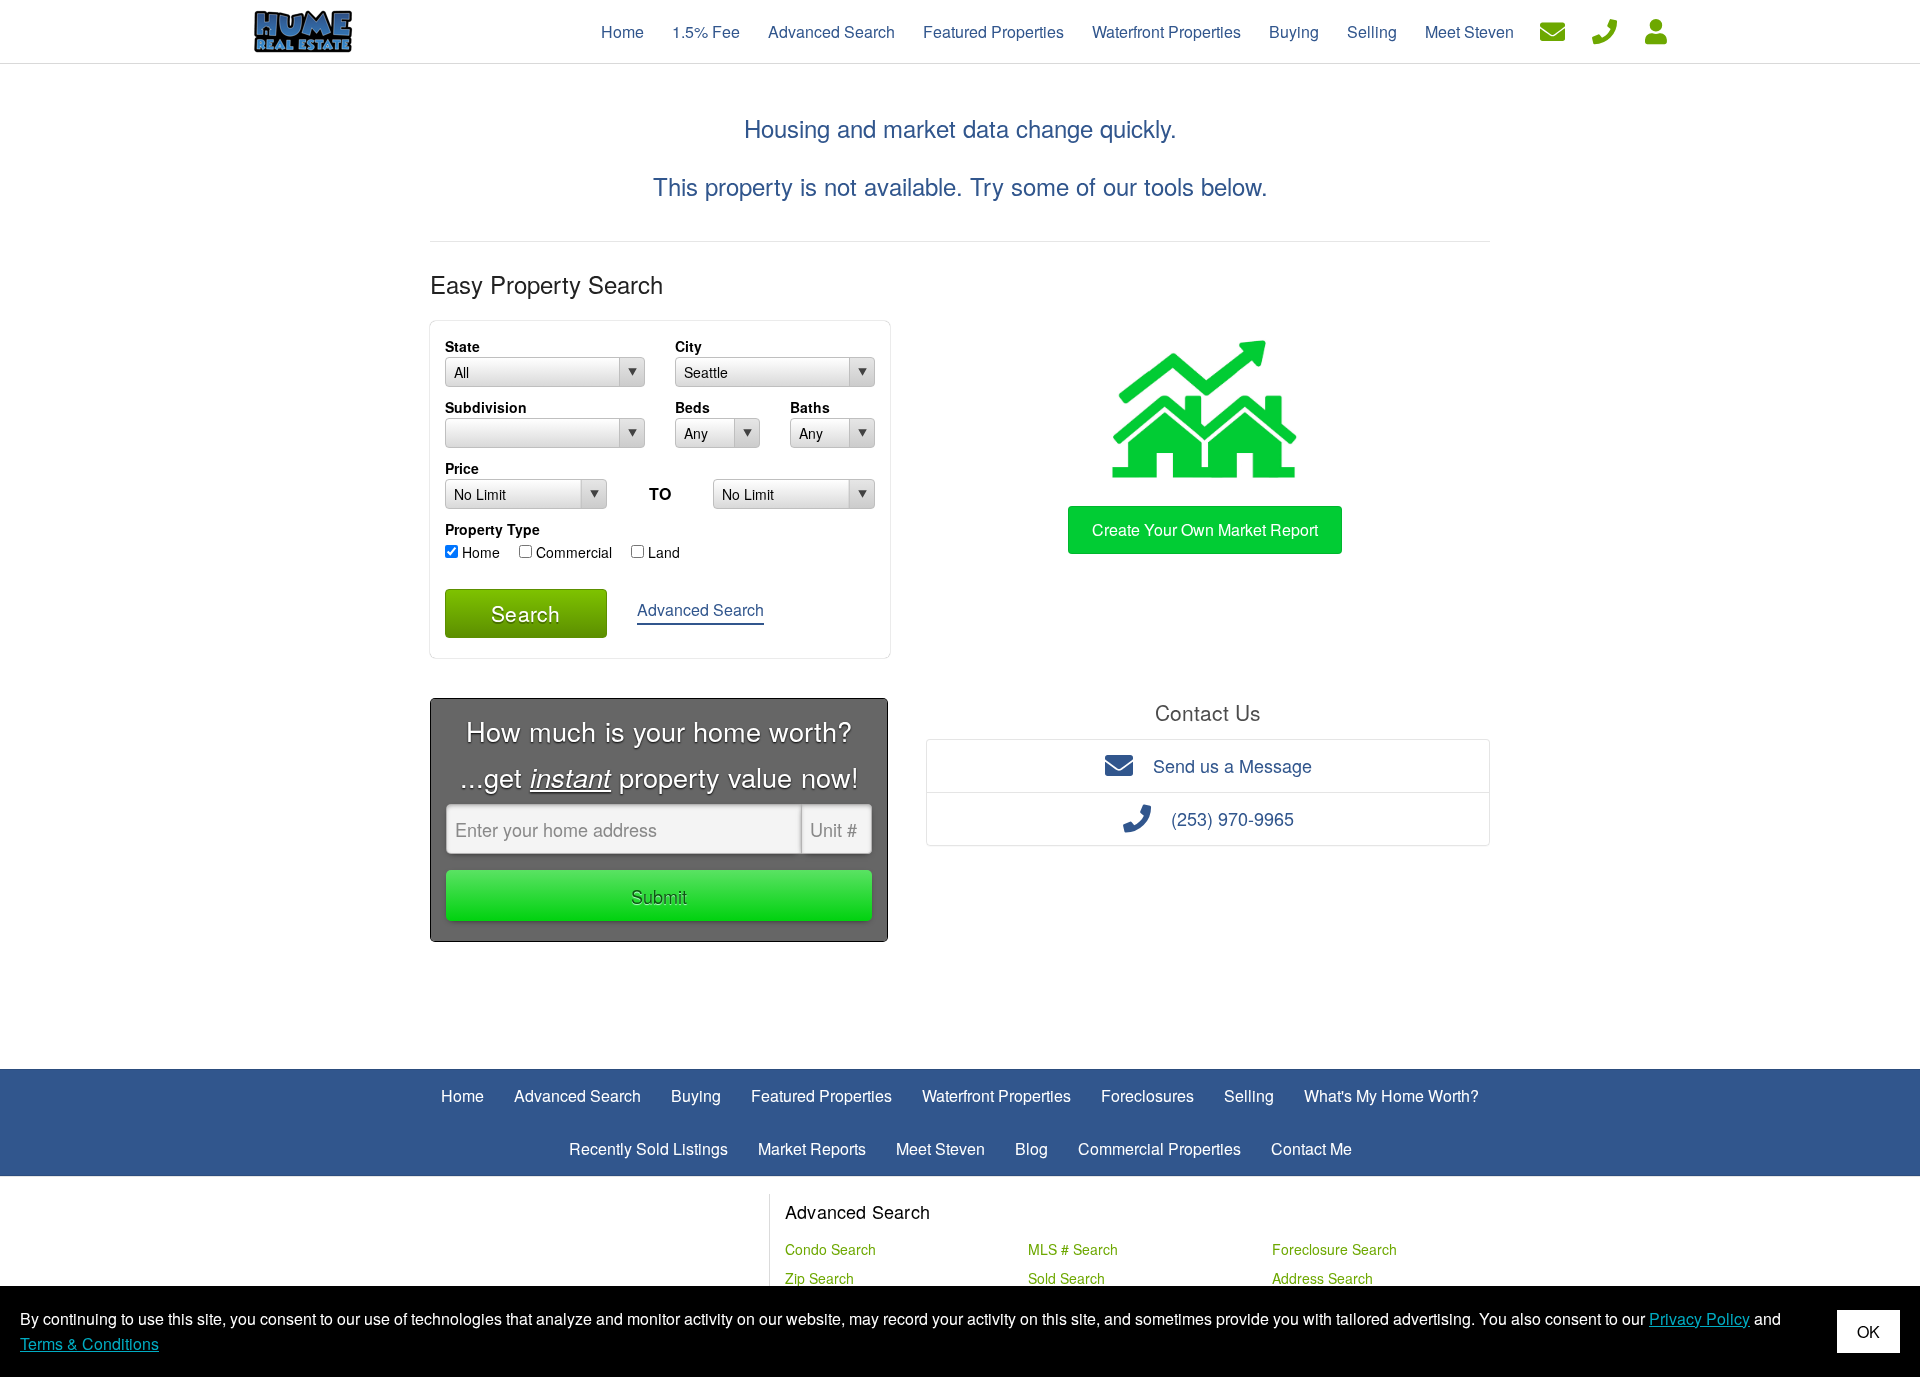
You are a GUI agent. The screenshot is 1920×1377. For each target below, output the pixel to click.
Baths (810, 407)
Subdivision (486, 407)
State (462, 346)
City (688, 346)
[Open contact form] (1552, 29)
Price (462, 468)
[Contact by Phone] (1604, 29)
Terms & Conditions (89, 1343)
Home (479, 552)
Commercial (572, 552)
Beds (692, 407)
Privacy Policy (1699, 1318)
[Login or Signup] (1656, 29)
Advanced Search (700, 609)
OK (1868, 1331)
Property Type (492, 529)
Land (662, 552)
